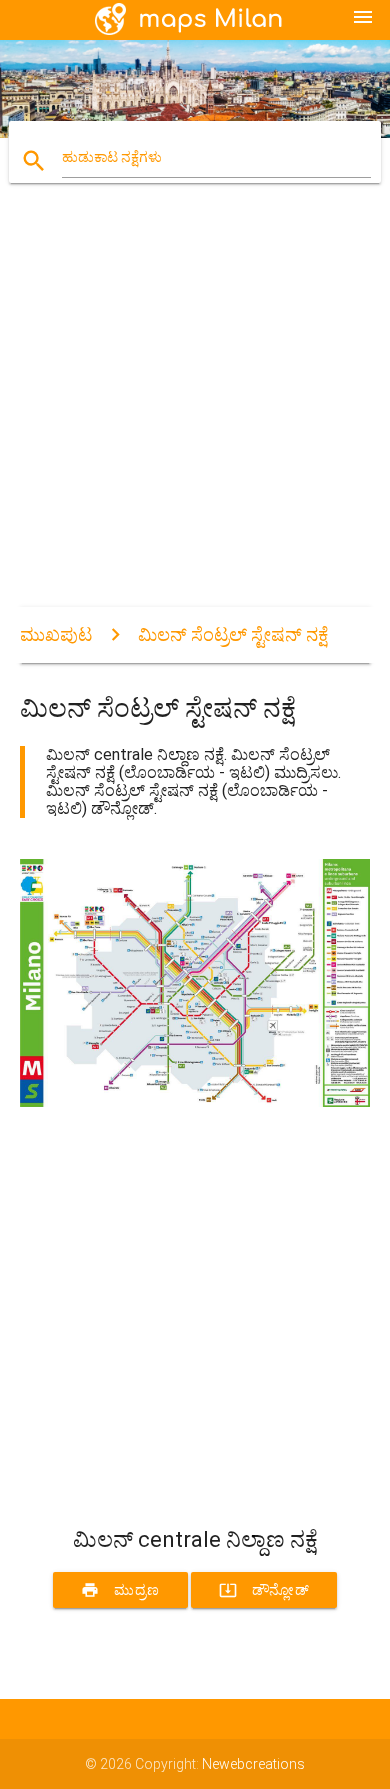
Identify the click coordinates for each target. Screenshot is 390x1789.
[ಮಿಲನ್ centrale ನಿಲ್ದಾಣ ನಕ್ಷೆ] (195, 1102)
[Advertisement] (195, 412)
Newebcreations (253, 1764)
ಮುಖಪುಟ (56, 634)
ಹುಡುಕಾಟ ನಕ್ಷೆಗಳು (112, 157)
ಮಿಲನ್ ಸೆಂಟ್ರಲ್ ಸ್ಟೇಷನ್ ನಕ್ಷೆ (233, 634)
